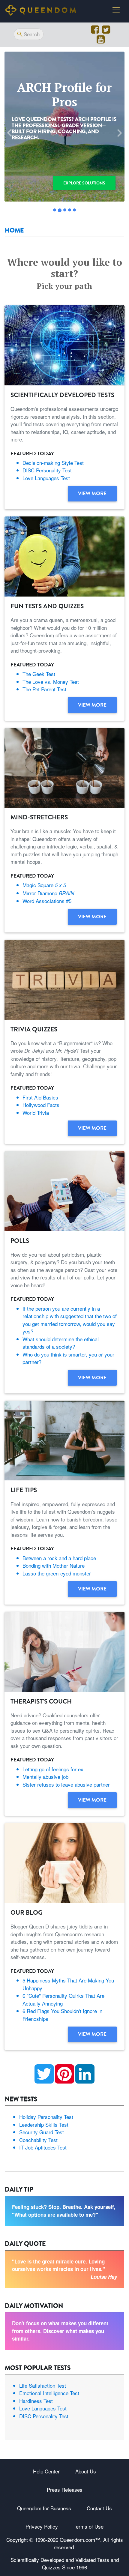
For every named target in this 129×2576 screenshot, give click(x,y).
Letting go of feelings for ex (53, 1769)
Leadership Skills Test (44, 2124)
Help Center (46, 2471)
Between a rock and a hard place (59, 1558)
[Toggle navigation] (116, 10)
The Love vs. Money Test (51, 682)
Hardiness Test (36, 2401)
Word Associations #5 (47, 901)
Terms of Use (88, 2526)
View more (92, 493)
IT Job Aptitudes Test (43, 2147)
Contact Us (99, 2508)
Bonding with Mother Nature (54, 1565)
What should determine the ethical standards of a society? (61, 1343)
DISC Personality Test (47, 470)
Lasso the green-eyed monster (57, 1573)
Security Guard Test (42, 2132)
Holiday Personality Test (46, 2117)
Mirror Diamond (48, 893)
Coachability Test (38, 2140)
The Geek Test (39, 674)
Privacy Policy (42, 2526)
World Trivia (36, 1113)
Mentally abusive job (45, 1777)
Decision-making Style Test (53, 463)
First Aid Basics (40, 1097)
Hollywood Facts (41, 1105)
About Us (86, 2471)
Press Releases (65, 2489)
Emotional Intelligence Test (49, 2393)
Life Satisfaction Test (43, 2385)
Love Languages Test (46, 478)
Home (14, 230)
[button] (10, 133)
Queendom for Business (44, 2508)
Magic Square (44, 885)
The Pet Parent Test (44, 689)
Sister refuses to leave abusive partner (66, 1784)
